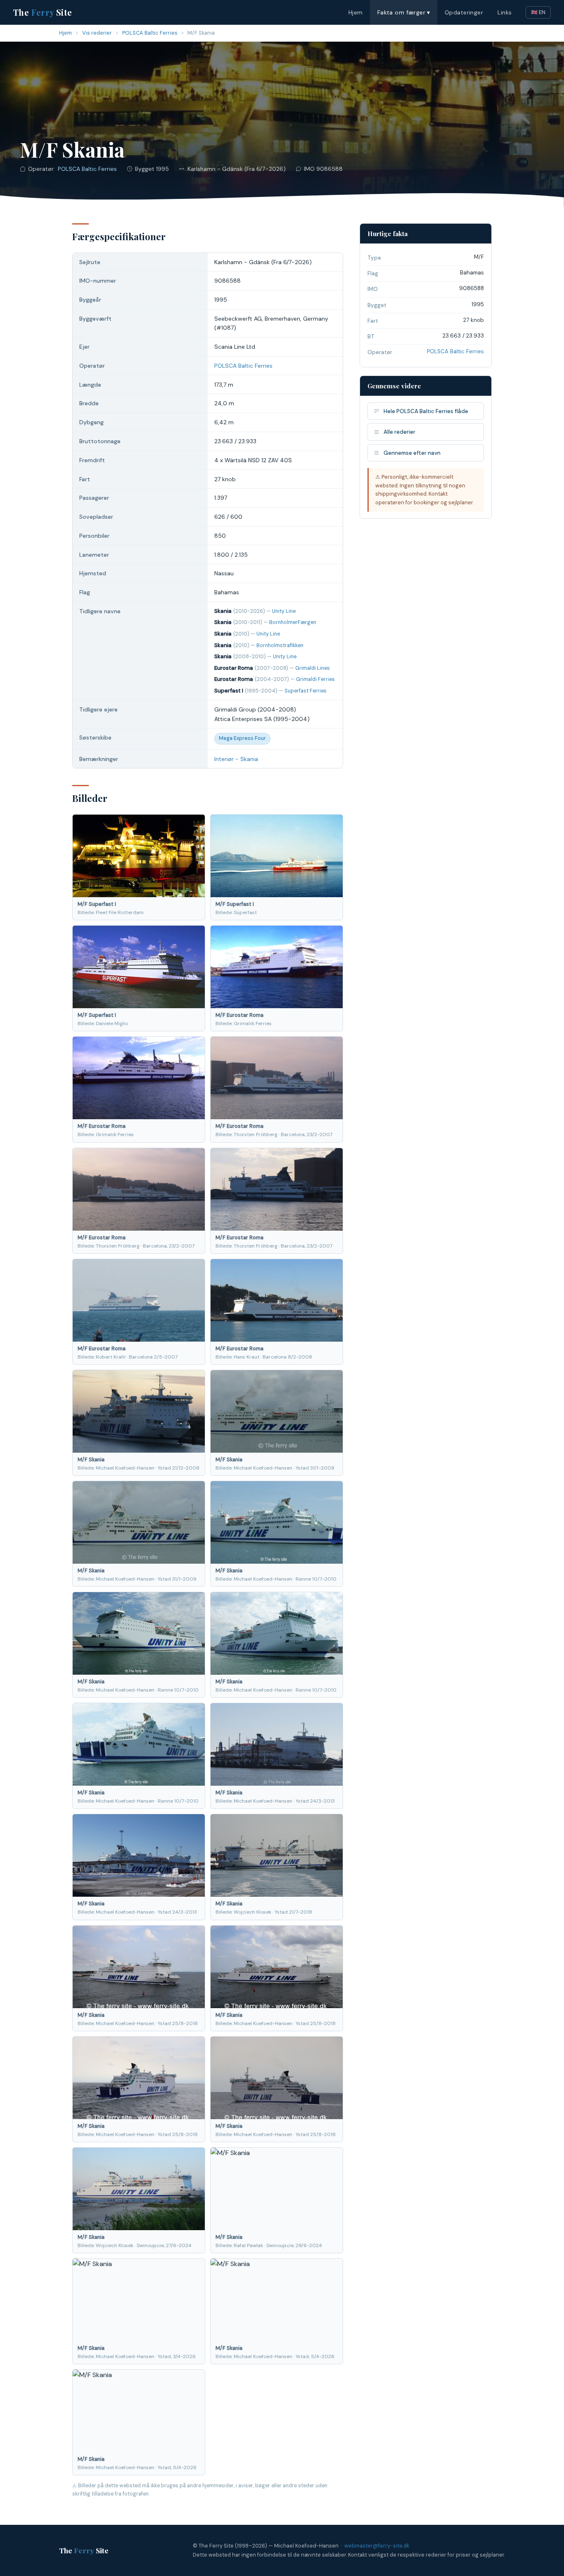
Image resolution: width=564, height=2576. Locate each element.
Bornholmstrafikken (280, 645)
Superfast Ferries (306, 691)
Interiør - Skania (236, 759)
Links (505, 12)
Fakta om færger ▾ (404, 12)
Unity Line (284, 611)
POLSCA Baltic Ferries (150, 33)
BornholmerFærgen (293, 622)
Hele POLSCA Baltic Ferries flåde (426, 411)
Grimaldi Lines (313, 668)
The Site (43, 12)
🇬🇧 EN (538, 12)
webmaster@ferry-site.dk (377, 2546)
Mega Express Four (242, 738)
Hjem (356, 12)
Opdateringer (464, 12)
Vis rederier (97, 33)
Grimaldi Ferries (315, 679)
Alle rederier (399, 432)
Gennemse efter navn (412, 453)
